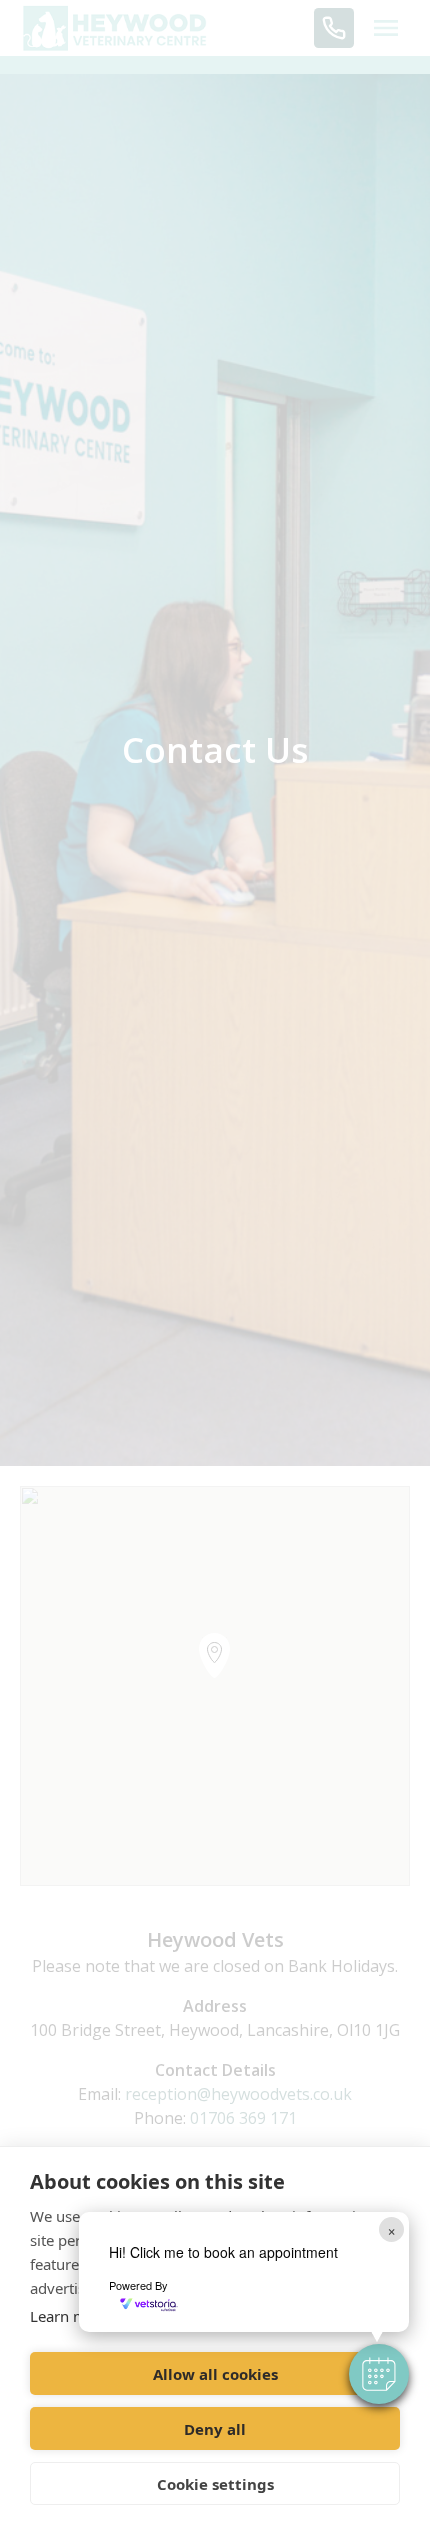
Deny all (215, 2429)
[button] (379, 2374)
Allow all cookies (215, 2374)
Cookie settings (215, 2484)
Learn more (70, 2316)
